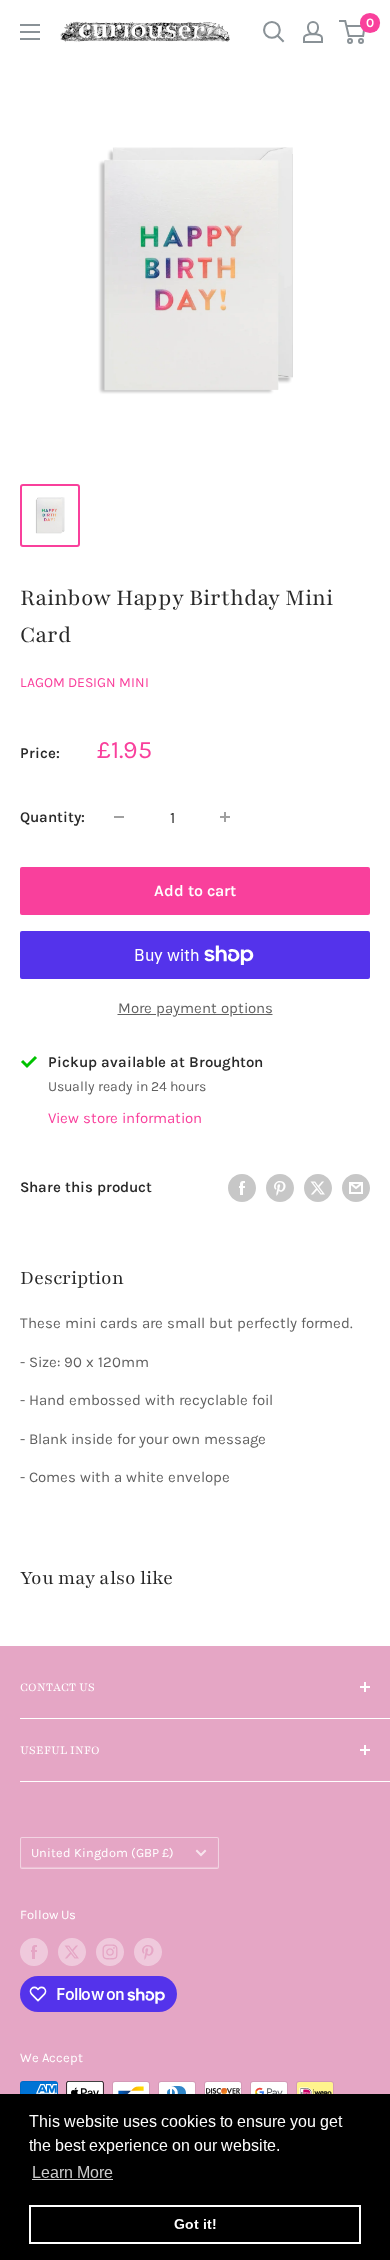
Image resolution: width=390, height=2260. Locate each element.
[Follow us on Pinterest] (148, 1952)
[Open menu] (30, 32)
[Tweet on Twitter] (318, 1187)
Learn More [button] (72, 2172)
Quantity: (52, 817)
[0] (353, 32)
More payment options (195, 1008)
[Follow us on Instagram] (110, 1952)
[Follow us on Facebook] (34, 1952)
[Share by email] (356, 1187)
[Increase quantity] (225, 817)
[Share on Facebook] (242, 1187)
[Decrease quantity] (119, 817)
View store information (125, 1118)
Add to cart (195, 890)
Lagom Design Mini (84, 682)
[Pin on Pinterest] (280, 1187)
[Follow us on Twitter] (72, 1952)
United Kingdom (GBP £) (102, 1852)
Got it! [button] (195, 2224)
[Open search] (274, 32)
